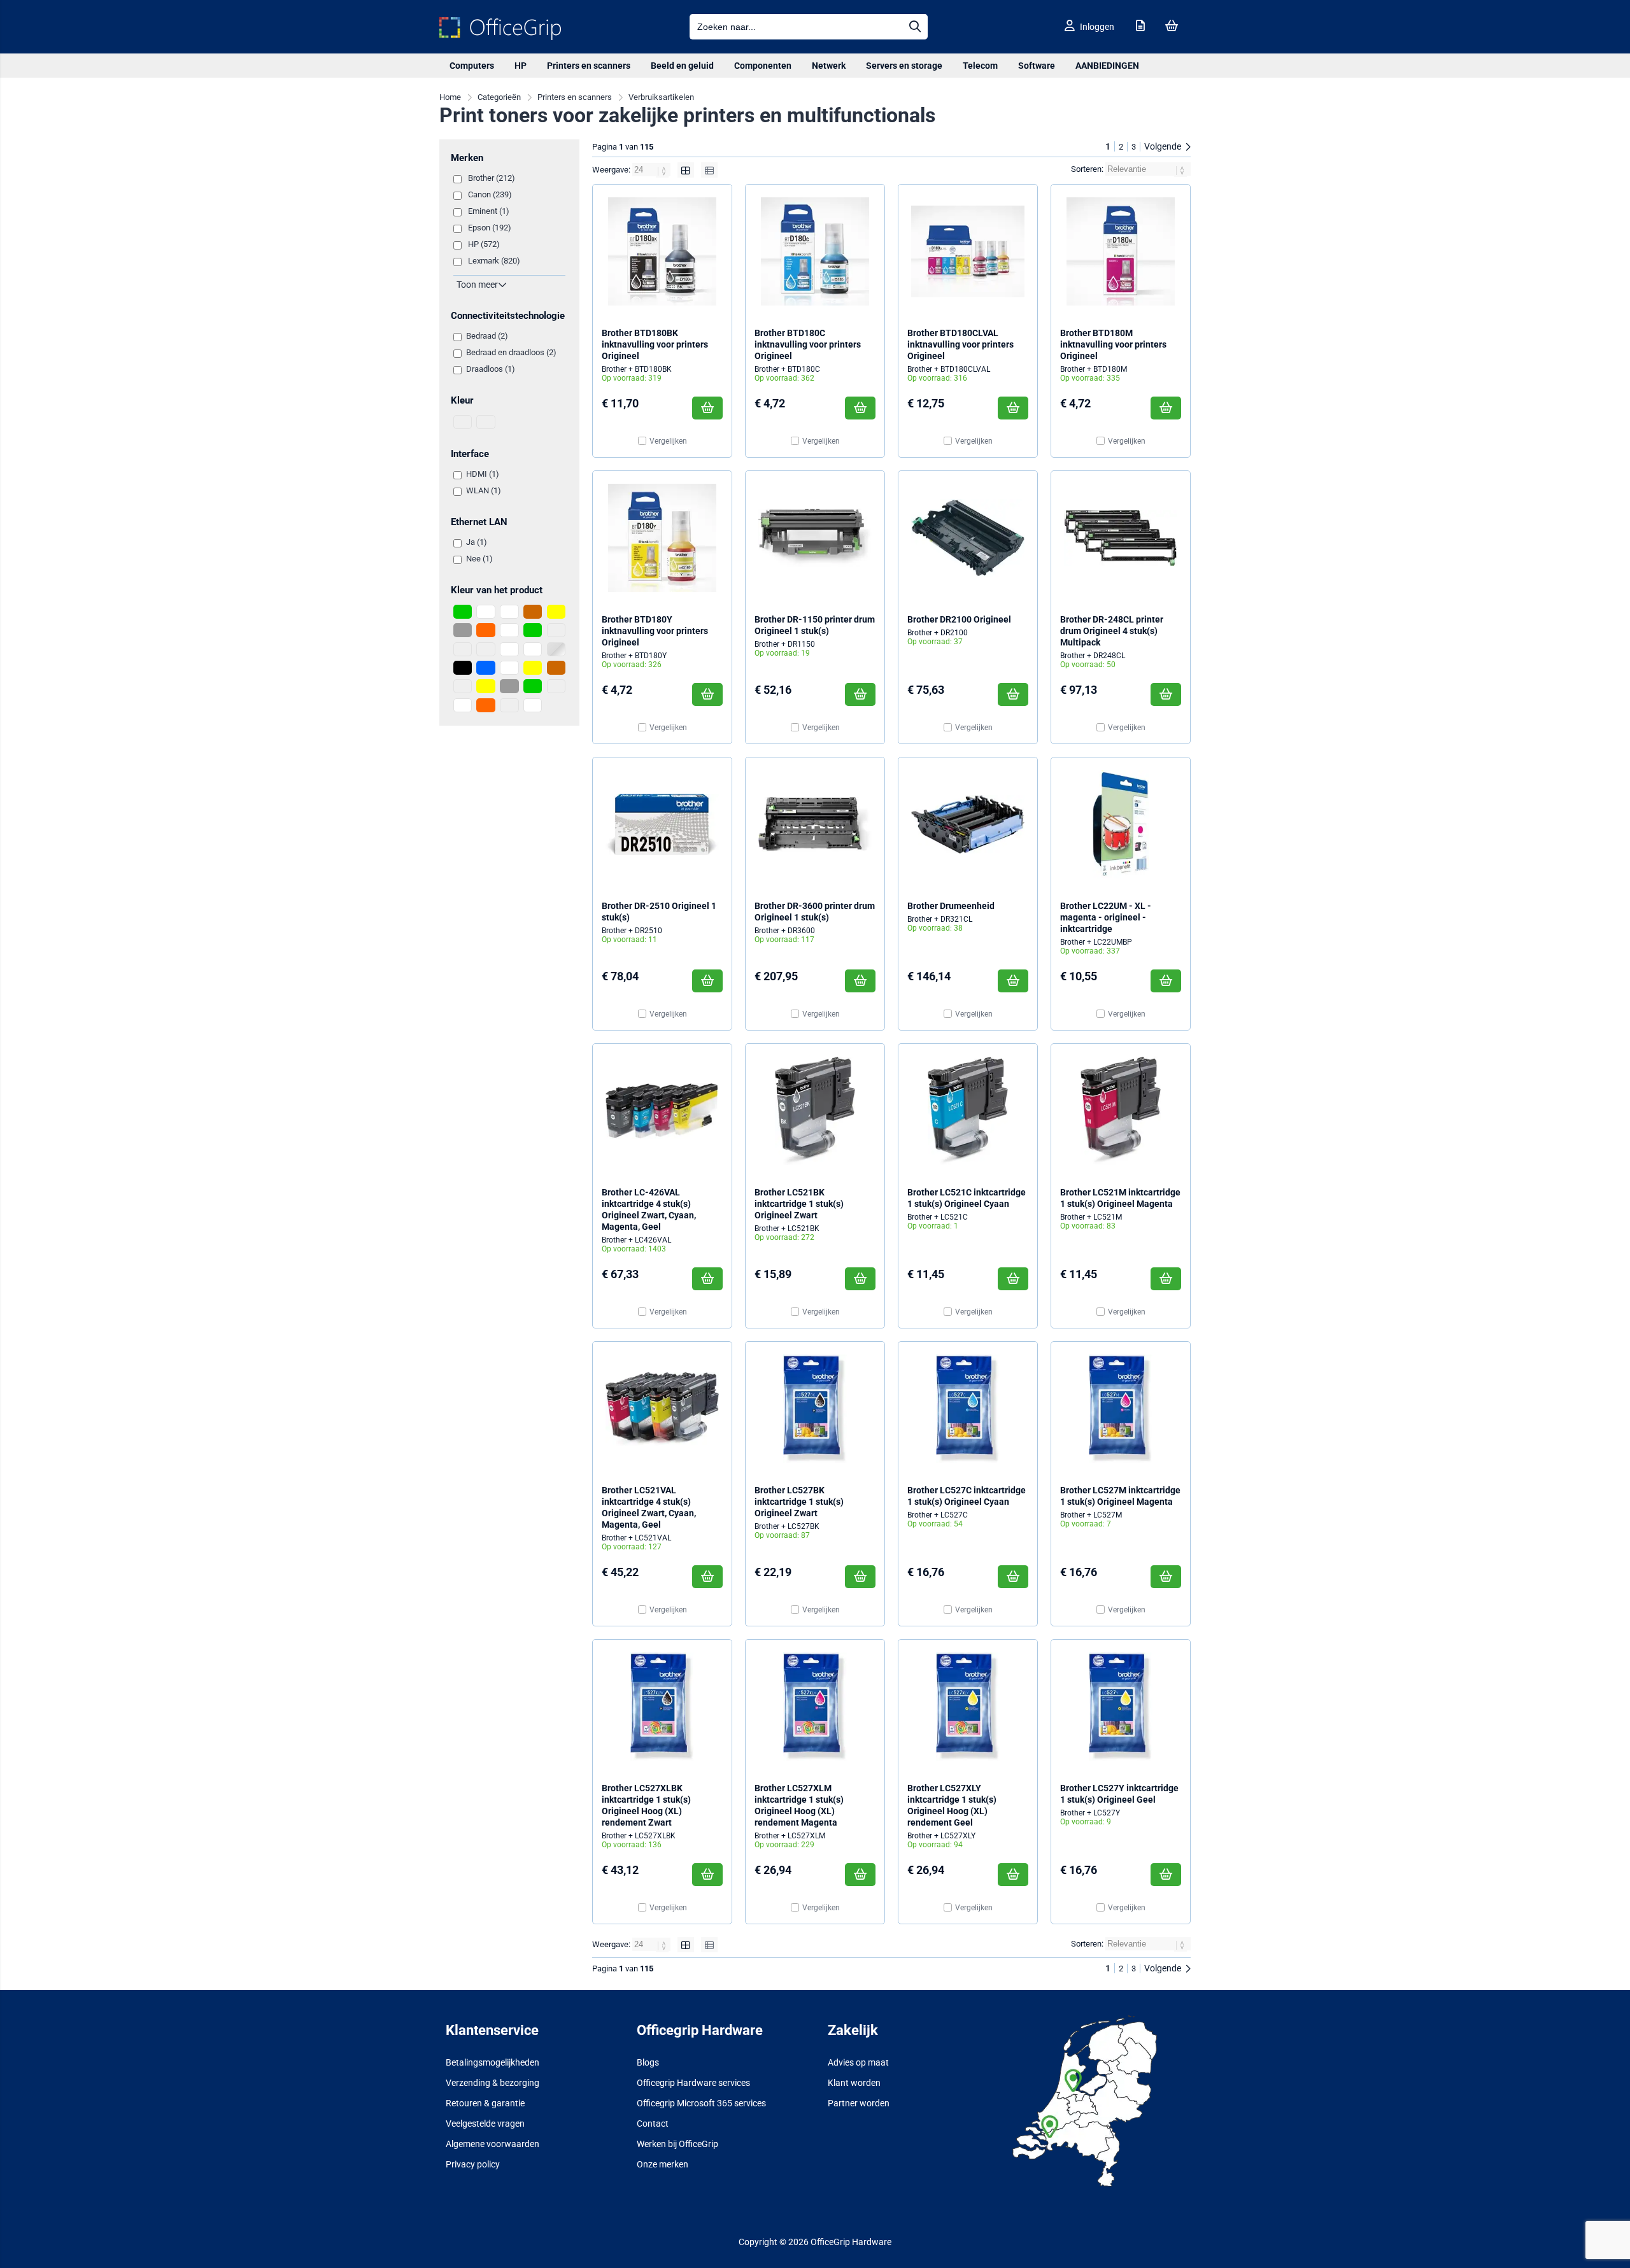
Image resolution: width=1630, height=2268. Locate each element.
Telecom (980, 66)
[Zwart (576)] (463, 668)
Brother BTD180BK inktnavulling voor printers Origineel (655, 344)
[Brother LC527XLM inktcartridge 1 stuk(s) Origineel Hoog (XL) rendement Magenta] (815, 1707)
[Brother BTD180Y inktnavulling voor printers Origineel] (662, 538)
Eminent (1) (489, 211)
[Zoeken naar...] (915, 27)
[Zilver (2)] (556, 649)
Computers (472, 66)
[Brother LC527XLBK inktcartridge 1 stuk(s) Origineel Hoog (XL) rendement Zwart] (662, 1707)
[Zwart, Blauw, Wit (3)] (509, 668)
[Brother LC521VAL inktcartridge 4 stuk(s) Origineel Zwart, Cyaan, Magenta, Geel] (662, 1409)
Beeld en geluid (682, 66)
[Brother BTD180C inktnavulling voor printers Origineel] (815, 251)
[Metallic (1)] (485, 649)
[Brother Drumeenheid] (968, 824)
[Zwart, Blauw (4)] (485, 668)
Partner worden (859, 2103)
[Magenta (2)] (556, 630)
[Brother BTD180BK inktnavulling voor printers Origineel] (662, 251)
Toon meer (477, 285)
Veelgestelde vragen (485, 2124)
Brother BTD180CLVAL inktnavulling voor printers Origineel (960, 344)
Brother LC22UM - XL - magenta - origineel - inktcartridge (1106, 917)
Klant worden (854, 2083)
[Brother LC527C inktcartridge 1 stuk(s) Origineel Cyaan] (968, 1409)
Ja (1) (477, 542)
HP (521, 66)
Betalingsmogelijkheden (493, 2062)
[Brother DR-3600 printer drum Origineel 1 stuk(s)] (815, 824)
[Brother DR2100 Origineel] (968, 538)
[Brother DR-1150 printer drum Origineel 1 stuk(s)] (815, 538)
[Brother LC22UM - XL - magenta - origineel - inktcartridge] (1121, 824)
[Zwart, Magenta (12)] (556, 686)
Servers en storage (904, 66)
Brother (614, 369)
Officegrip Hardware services (693, 2083)
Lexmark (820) (494, 261)
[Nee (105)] (485, 422)
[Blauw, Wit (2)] (509, 612)
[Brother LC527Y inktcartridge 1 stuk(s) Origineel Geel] (1121, 1707)
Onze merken (663, 2164)
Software (1037, 66)
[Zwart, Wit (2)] (533, 705)
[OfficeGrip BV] (500, 37)
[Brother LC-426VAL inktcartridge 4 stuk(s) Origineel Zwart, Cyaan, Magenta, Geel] (662, 1111)
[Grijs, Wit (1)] (509, 630)
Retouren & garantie (485, 2103)
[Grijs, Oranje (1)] (485, 630)
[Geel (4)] (556, 612)
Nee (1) (479, 559)
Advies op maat (858, 2062)
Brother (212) (492, 178)
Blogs (648, 2062)
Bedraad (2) (487, 336)
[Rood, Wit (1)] (509, 649)
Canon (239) (490, 194)
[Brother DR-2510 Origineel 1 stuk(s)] (662, 824)
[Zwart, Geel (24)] (485, 686)
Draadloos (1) (491, 369)
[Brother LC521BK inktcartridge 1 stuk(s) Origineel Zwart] (815, 1111)
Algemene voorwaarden (493, 2144)
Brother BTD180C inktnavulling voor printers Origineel (808, 344)
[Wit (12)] (533, 649)
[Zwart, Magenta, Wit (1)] (463, 705)
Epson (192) (490, 228)
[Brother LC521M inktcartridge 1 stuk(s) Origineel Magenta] (1121, 1111)
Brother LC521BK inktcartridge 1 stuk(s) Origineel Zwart (799, 1204)
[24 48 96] (652, 170)
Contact (653, 2124)
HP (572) (484, 244)
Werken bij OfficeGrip (677, 2144)
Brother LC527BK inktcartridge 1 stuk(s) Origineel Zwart (799, 1502)
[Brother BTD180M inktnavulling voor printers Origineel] (1121, 251)
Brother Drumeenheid (951, 906)
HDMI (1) (483, 474)
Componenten (763, 66)
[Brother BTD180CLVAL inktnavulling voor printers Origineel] (968, 251)
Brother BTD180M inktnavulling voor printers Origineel (1113, 344)
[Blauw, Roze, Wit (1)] (485, 612)
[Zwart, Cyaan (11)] (463, 686)
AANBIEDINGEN (1107, 66)
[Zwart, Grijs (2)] (509, 686)
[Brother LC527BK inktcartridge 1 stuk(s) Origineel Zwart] (815, 1409)
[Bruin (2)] (533, 612)
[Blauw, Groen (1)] (463, 612)
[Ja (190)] (463, 422)
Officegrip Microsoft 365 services (701, 2103)
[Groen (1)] (533, 630)
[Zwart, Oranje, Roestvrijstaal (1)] (509, 705)
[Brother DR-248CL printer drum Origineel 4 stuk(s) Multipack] (1121, 538)
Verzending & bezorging (493, 2083)
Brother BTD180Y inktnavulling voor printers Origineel (655, 631)
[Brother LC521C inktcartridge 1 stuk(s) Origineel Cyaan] (968, 1111)
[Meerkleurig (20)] (463, 649)
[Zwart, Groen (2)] (533, 686)
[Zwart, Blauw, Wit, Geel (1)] (533, 668)
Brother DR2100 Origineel (959, 619)
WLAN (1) (484, 490)
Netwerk (829, 66)
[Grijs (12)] (463, 630)
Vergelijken (668, 441)
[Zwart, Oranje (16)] (485, 705)
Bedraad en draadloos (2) (511, 352)
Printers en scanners (589, 66)
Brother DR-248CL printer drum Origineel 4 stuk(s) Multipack (1112, 631)
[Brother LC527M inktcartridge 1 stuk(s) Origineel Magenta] (1121, 1409)
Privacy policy (473, 2164)
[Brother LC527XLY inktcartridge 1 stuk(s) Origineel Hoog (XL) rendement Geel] (968, 1707)
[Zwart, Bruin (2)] (556, 668)
